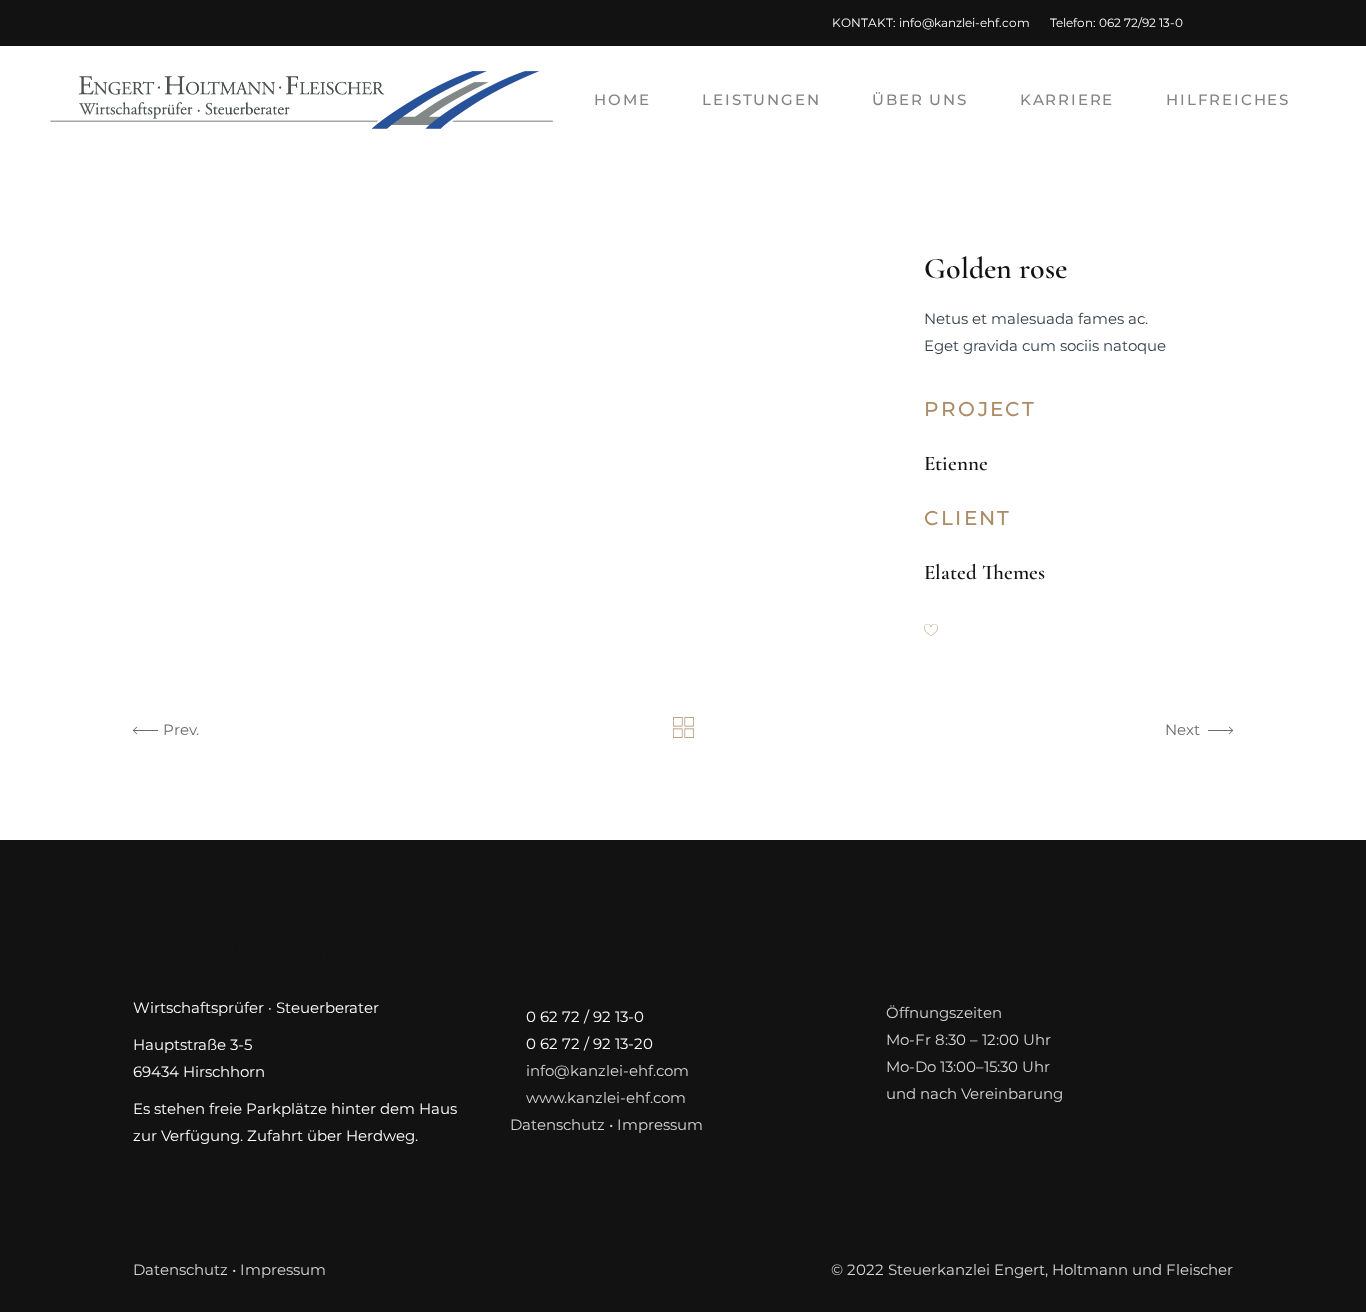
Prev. (181, 729)
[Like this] (931, 632)
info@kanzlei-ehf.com (964, 22)
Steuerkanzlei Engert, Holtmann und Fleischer (1060, 1269)
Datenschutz (557, 1124)
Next (1182, 729)
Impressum (660, 1124)
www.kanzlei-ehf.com (606, 1097)
